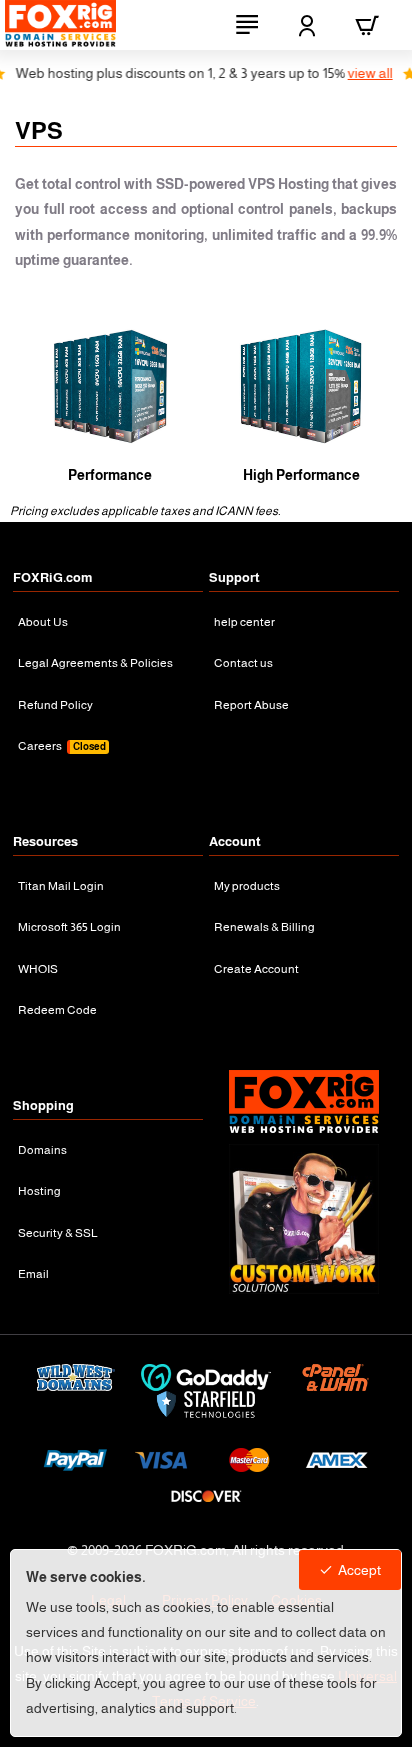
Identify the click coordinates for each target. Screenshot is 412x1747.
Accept (359, 1570)
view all (352, 73)
